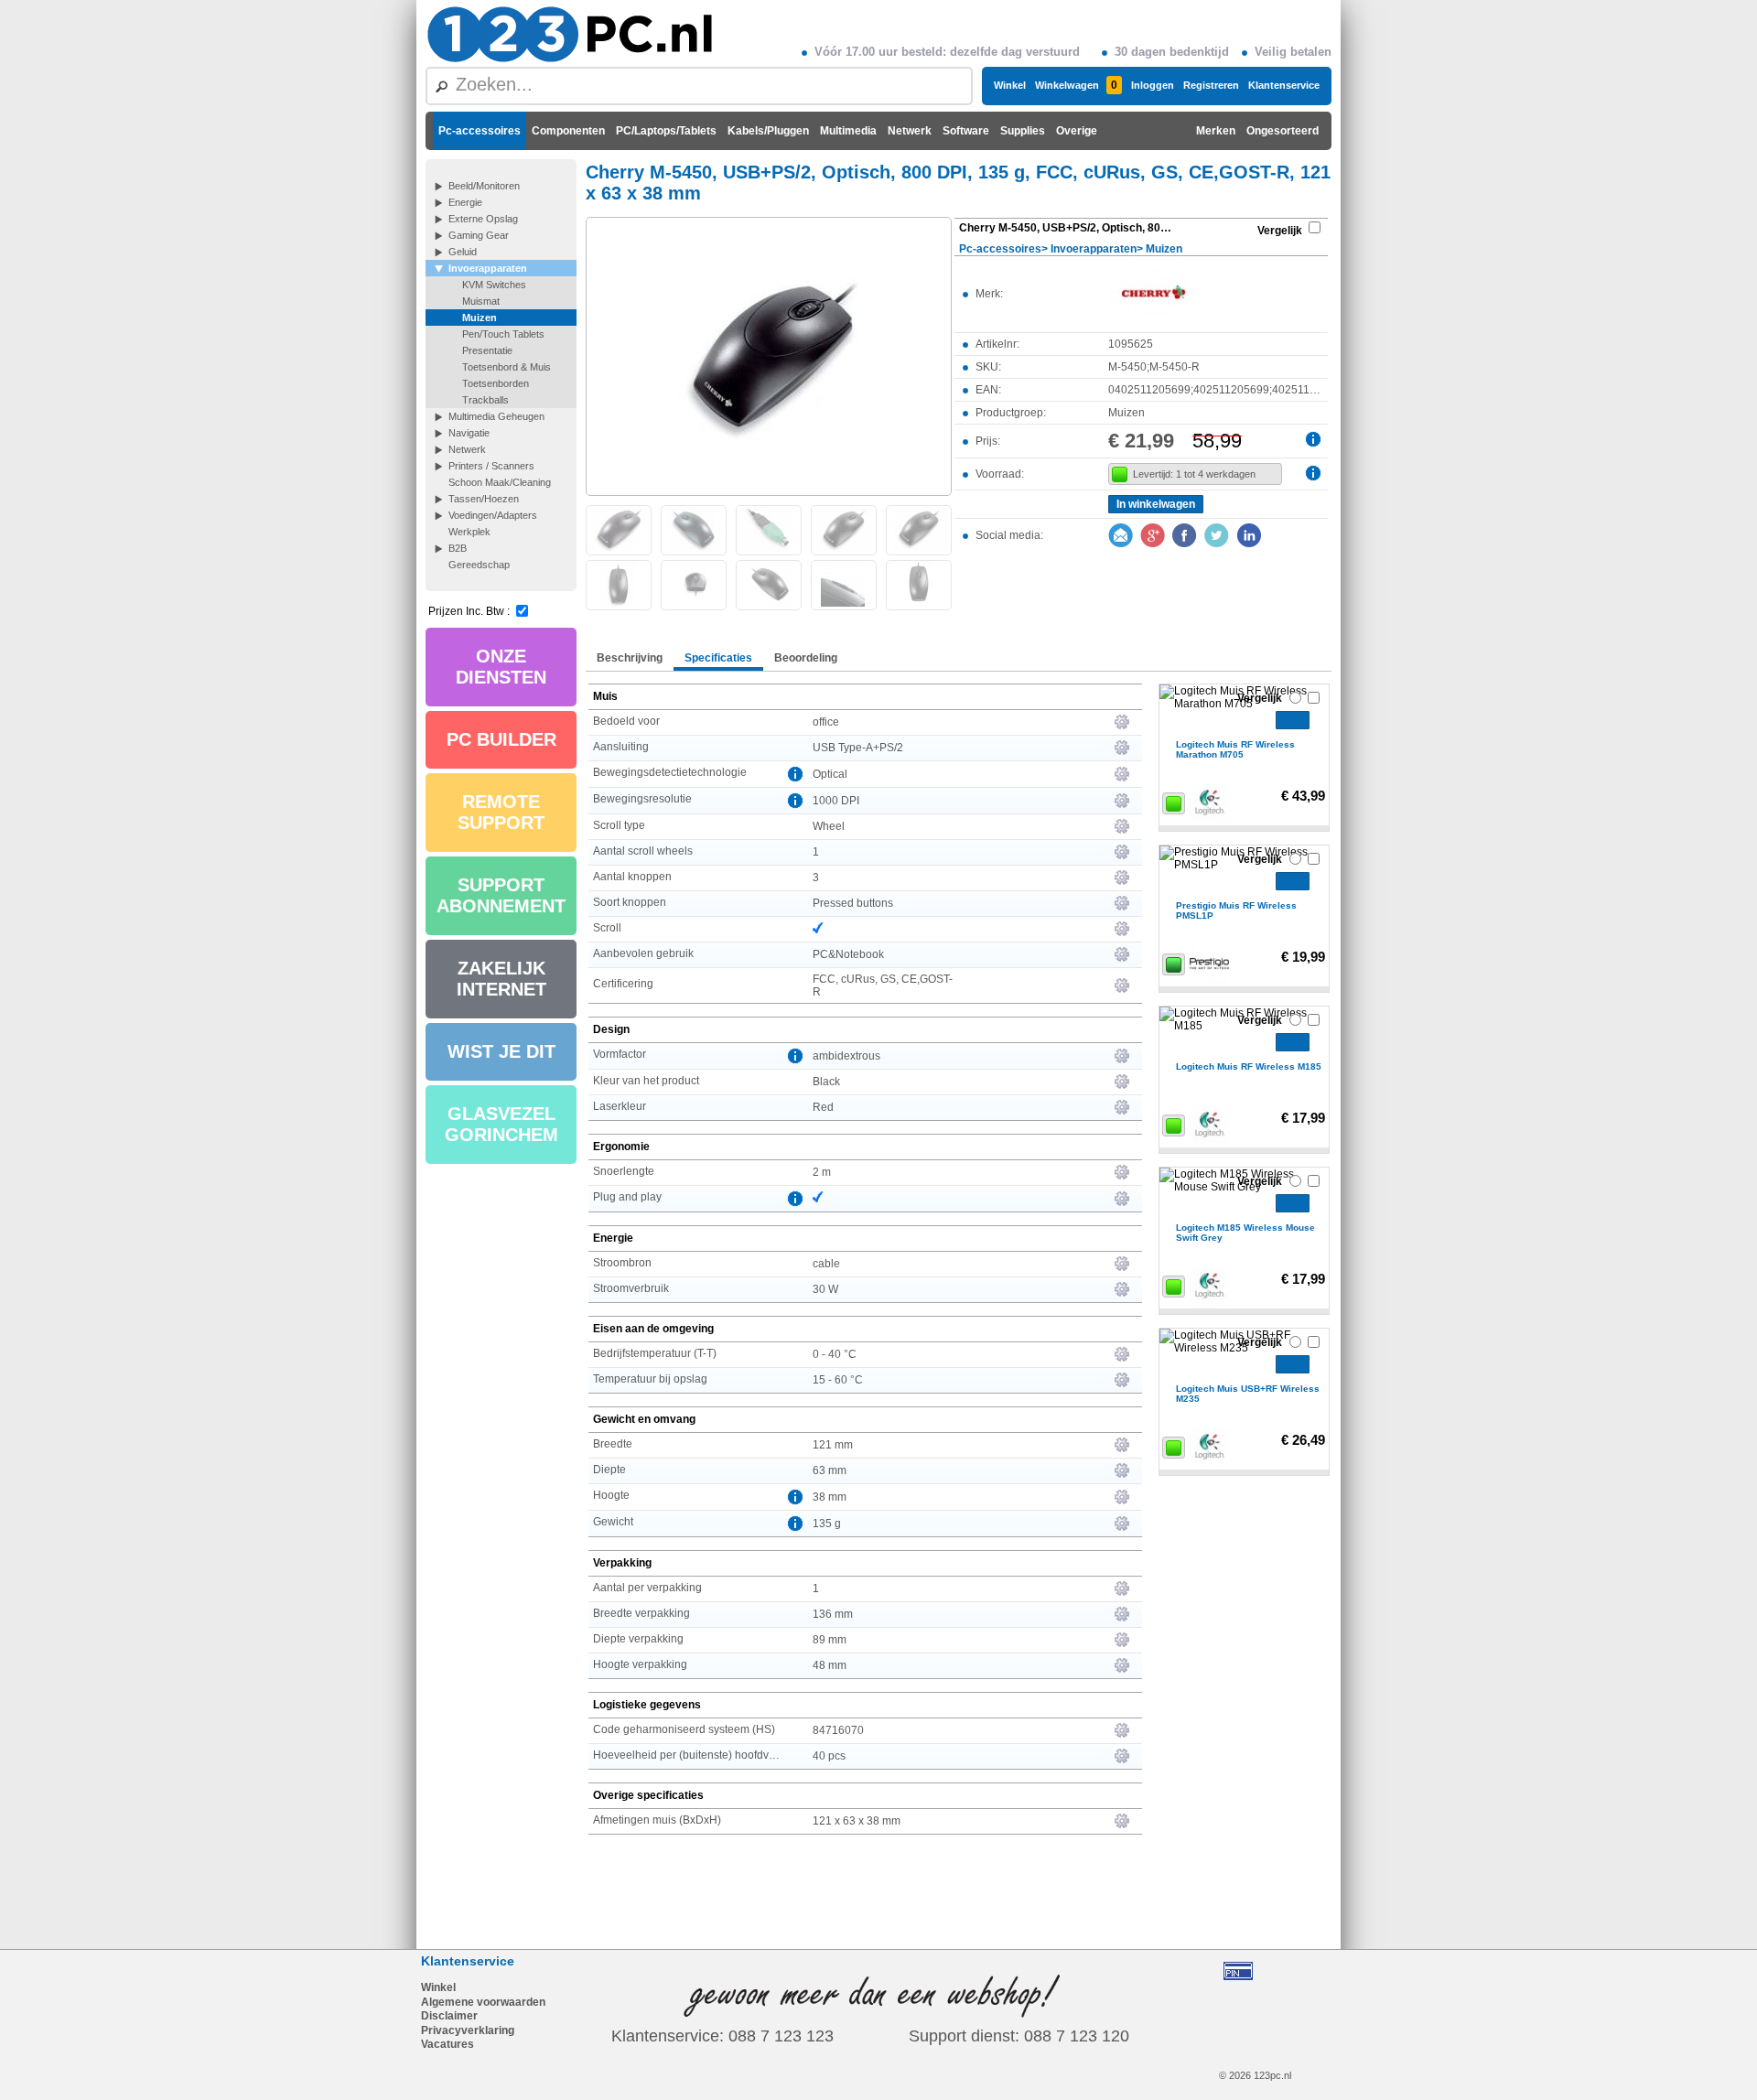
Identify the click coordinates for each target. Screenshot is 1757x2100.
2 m (822, 1172)
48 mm (830, 1665)
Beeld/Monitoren (484, 186)
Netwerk (910, 131)
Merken (1216, 131)
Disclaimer (449, 2016)
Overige (1077, 131)
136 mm (833, 1614)
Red (823, 1107)
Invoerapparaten (488, 268)
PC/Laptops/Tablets (666, 131)
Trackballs (485, 400)
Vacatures (447, 2044)
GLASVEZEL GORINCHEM (501, 1124)
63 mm (830, 1470)
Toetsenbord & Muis (507, 367)
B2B (458, 548)
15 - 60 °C (838, 1380)
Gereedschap (479, 565)
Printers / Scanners (491, 466)
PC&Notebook (848, 954)
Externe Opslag (483, 219)
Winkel (1010, 85)
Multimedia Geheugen (496, 416)
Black (826, 1082)
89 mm (830, 1640)
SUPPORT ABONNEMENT (501, 895)
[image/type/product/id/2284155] (769, 355)
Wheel (829, 826)
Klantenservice (1284, 85)
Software (966, 131)
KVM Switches (494, 285)
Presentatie (487, 350)
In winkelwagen (1156, 504)
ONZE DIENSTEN (501, 667)
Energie (465, 202)
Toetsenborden (496, 383)
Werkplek (469, 532)
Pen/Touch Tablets (503, 334)
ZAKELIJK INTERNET (501, 979)
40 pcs (829, 1756)
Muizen (480, 318)
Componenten (568, 131)
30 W (825, 1289)
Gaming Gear (479, 235)
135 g (827, 1524)
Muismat (481, 301)
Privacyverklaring (468, 2030)
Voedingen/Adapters (493, 515)
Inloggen (1153, 85)
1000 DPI (836, 801)
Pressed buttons (853, 903)
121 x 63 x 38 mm (857, 1821)
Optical (830, 774)
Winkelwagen (1076, 85)
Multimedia (848, 131)
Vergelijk (1280, 231)
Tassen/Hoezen (484, 499)
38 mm (830, 1497)
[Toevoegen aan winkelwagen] (1293, 720)
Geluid (463, 252)
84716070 (838, 1730)
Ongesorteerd (1283, 131)
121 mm (833, 1445)
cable (826, 1264)
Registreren (1211, 85)
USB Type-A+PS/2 (858, 748)
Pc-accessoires (480, 131)
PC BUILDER (501, 739)
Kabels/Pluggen (768, 131)
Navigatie (469, 433)
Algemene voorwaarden (483, 2002)
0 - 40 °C (835, 1354)
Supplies (1023, 131)
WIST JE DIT (501, 1051)
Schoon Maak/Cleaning (500, 482)
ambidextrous (846, 1056)
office (826, 722)
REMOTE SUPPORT (501, 812)
